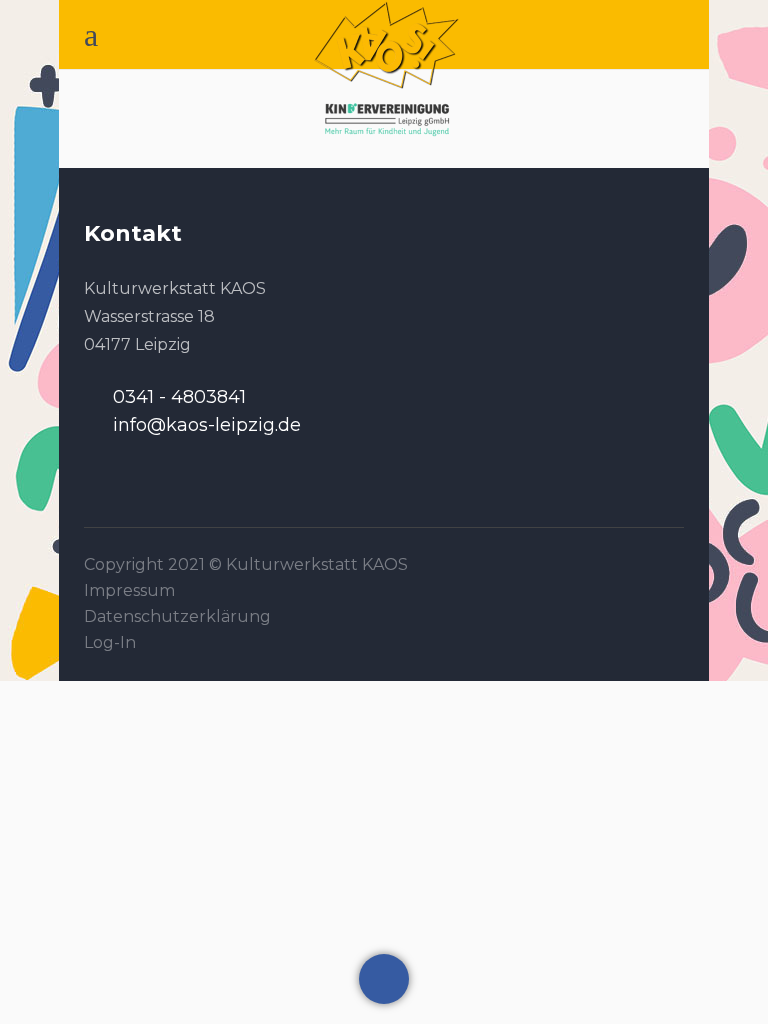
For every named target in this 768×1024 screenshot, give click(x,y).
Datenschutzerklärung (177, 616)
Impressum (129, 590)
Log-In (110, 642)
